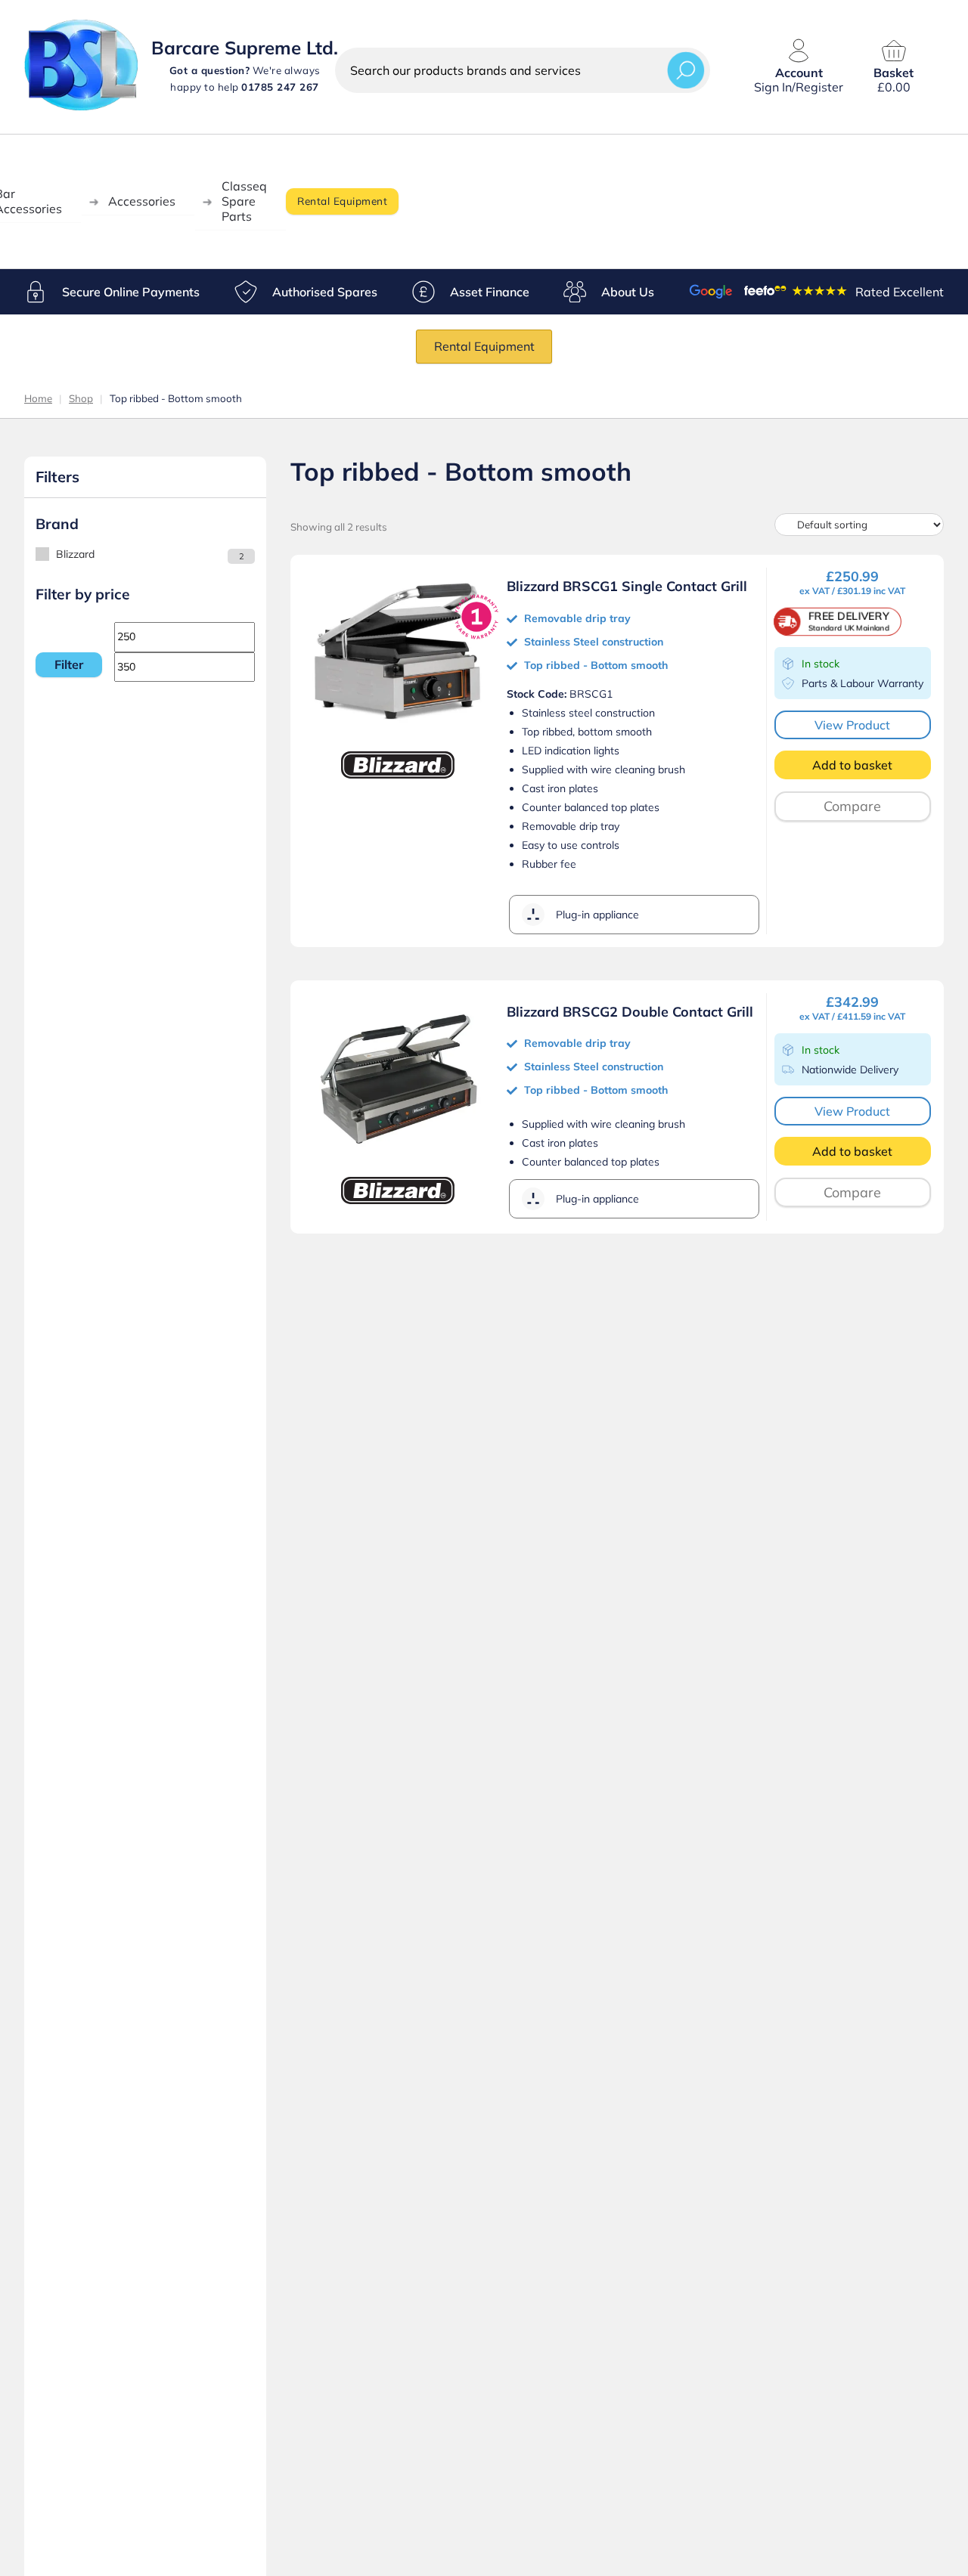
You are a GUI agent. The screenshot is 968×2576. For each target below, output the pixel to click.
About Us (628, 292)
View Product (852, 725)
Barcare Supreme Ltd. (245, 48)
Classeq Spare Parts (244, 201)
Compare (852, 806)
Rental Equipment (342, 201)
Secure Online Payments (131, 292)
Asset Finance (490, 292)
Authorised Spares (325, 292)
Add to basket (852, 765)
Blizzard (75, 554)
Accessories (142, 201)
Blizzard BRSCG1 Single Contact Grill (627, 586)
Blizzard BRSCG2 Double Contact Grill (630, 1012)
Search (686, 70)
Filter (69, 664)
